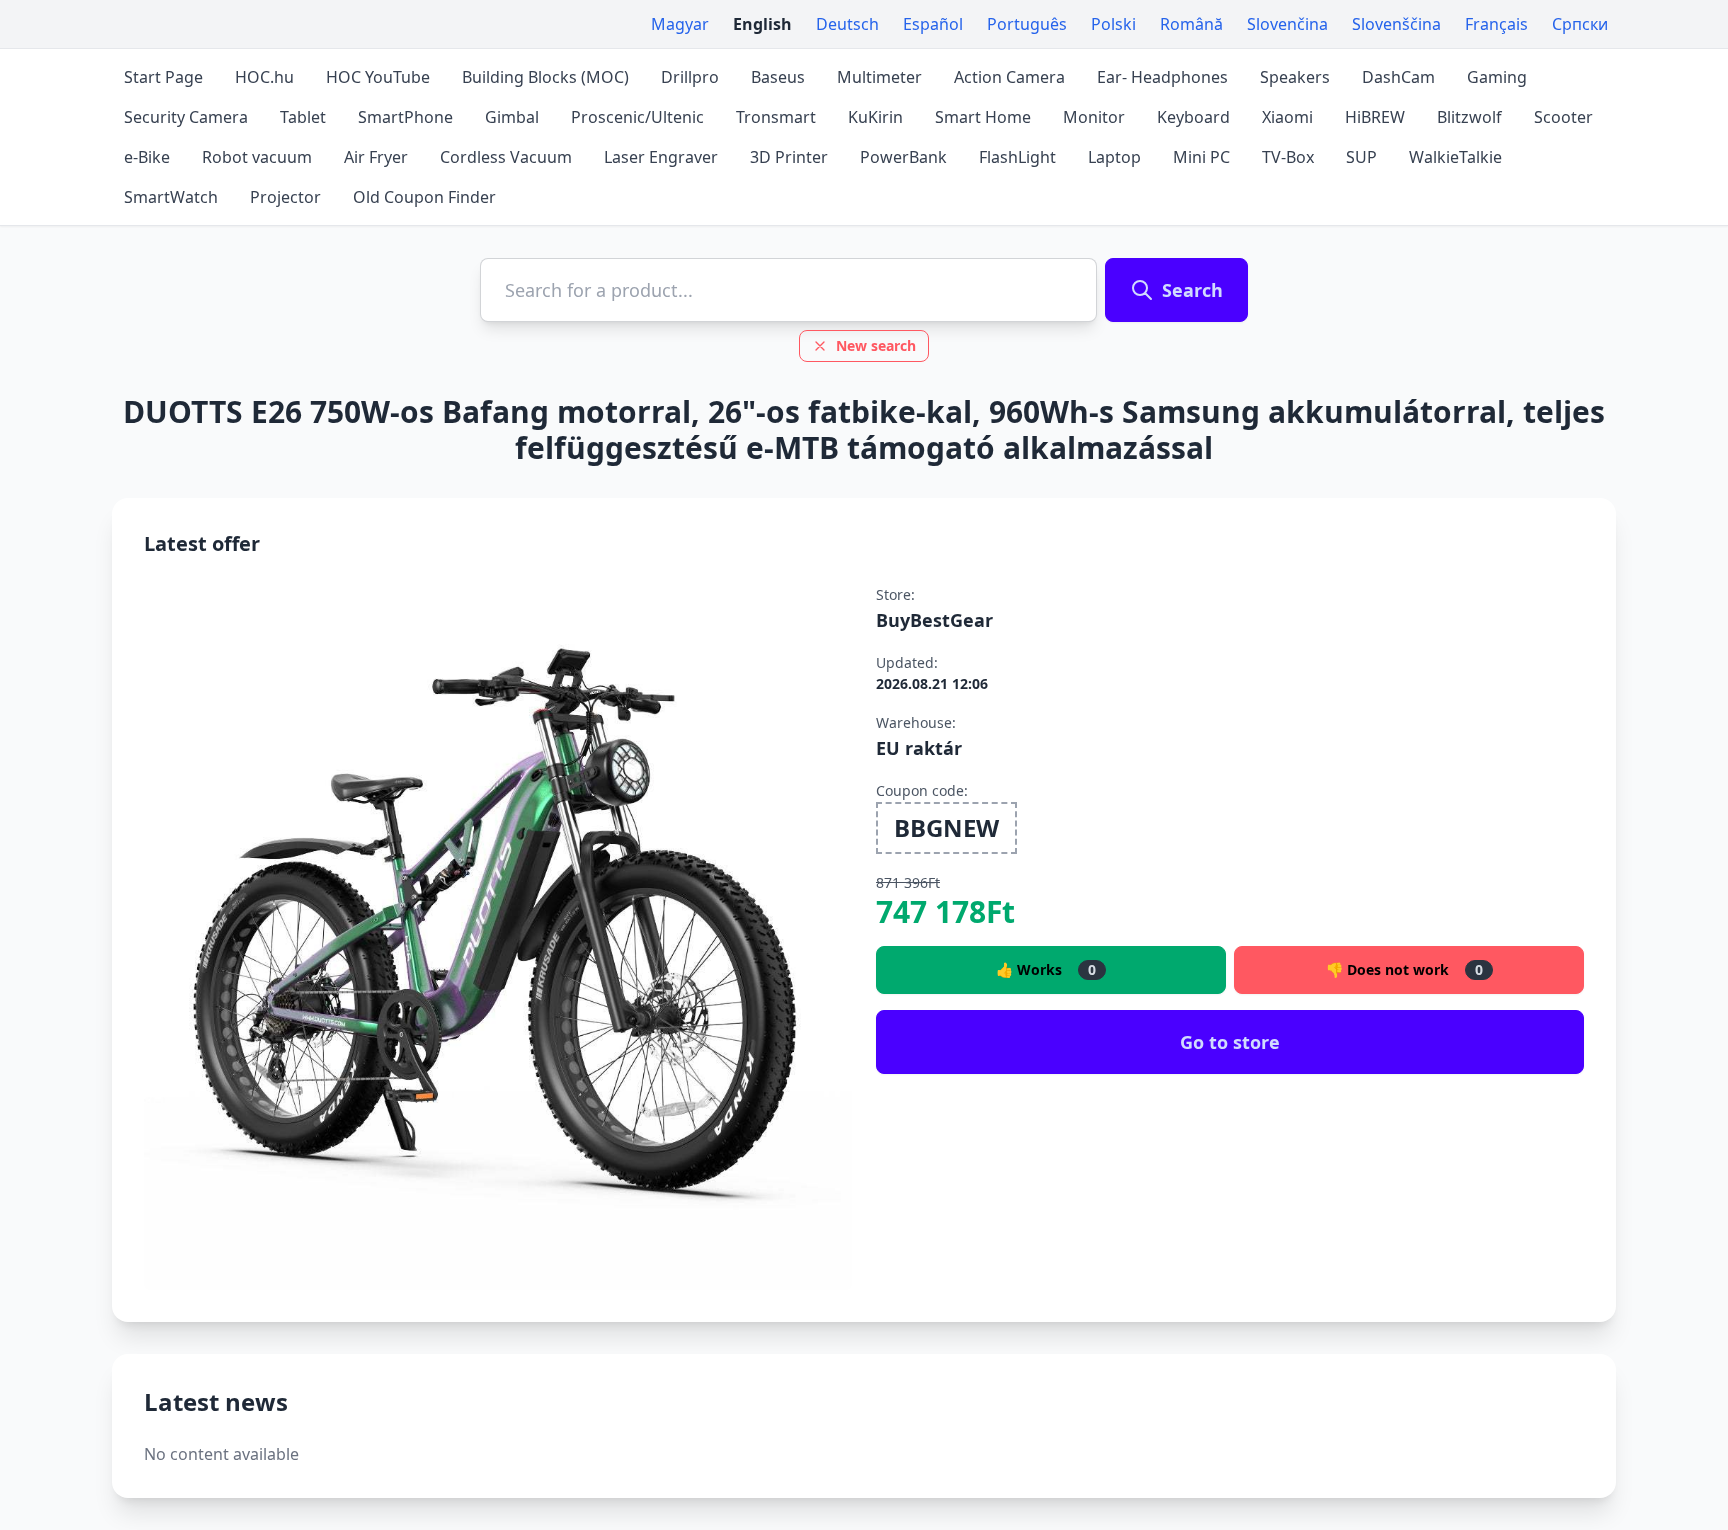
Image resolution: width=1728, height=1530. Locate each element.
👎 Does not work (1404, 969)
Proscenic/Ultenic (637, 117)
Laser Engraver (661, 157)
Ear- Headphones (1162, 77)
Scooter (1563, 117)
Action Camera (1009, 77)
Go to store (1230, 1042)
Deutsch (847, 24)
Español (933, 24)
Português (1027, 24)
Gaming (1497, 77)
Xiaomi (1287, 117)
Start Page (163, 77)
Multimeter (879, 77)
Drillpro (690, 77)
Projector (285, 197)
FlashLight (1017, 157)
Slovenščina (1396, 24)
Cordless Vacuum (506, 157)
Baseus (778, 77)
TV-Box (1288, 157)
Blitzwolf (1469, 117)
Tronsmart (776, 117)
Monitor (1094, 117)
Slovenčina (1287, 24)
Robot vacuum (257, 157)
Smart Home (983, 117)
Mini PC (1201, 157)
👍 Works (1046, 969)
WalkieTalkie (1455, 157)
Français (1496, 24)
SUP (1361, 157)
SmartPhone (405, 117)
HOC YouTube (378, 77)
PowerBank (903, 157)
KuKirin (875, 117)
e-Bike (147, 157)
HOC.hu (264, 77)
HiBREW (1375, 117)
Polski (1113, 24)
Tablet (303, 117)
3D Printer (789, 157)
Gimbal (512, 117)
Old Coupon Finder (424, 197)
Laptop (1114, 157)
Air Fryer (376, 157)
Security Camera (186, 117)
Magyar (680, 24)
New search (876, 345)
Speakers (1295, 77)
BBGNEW (946, 827)
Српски (1580, 24)
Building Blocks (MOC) (545, 77)
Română (1191, 24)
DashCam (1398, 77)
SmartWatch (171, 197)
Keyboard (1193, 117)
